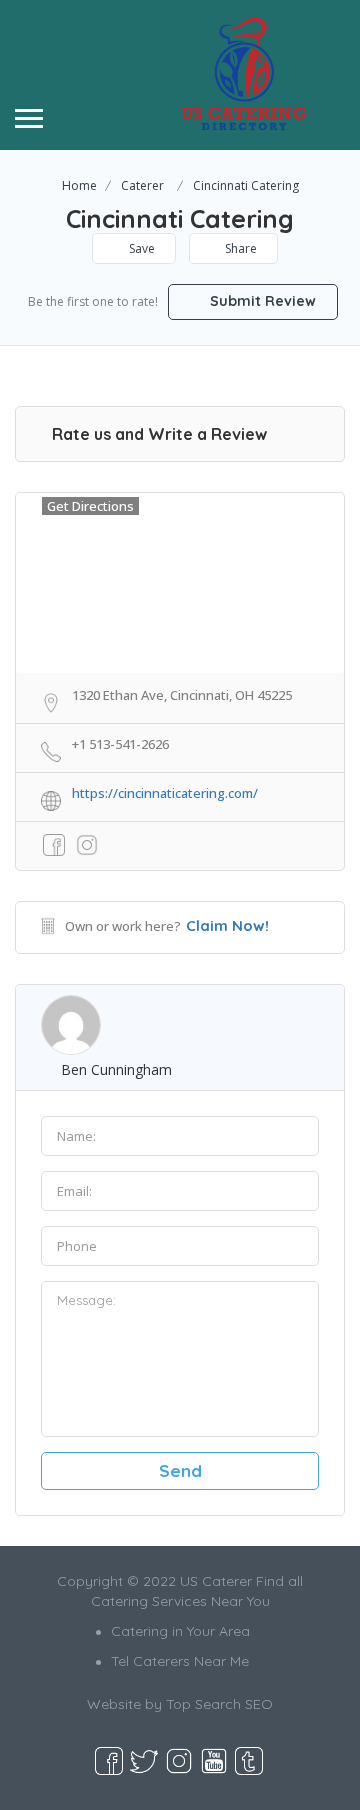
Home (79, 185)
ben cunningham (116, 1069)
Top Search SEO (219, 1704)
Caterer (142, 185)
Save (140, 248)
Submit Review (261, 301)
